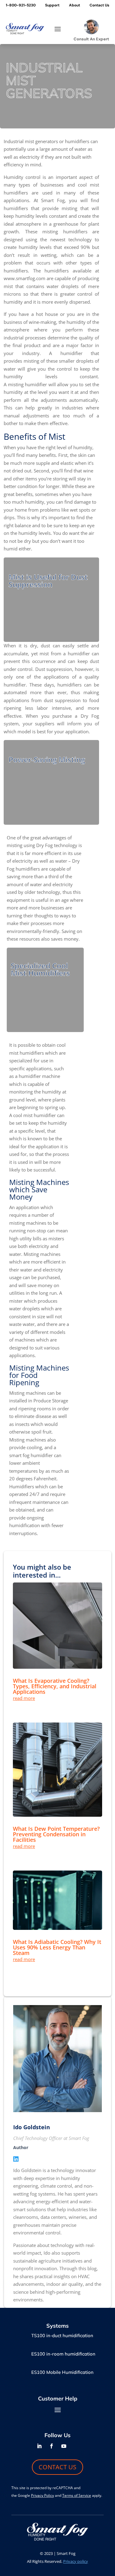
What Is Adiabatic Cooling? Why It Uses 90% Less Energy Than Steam (57, 1947)
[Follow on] (76, 2446)
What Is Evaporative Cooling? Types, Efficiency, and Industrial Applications (55, 1686)
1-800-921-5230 (21, 5)
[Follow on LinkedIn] (39, 2446)
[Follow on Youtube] (64, 2446)
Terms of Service (77, 2495)
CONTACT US (57, 2467)
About (75, 5)
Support (52, 5)
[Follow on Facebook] (52, 2446)
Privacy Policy (42, 2495)
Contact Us (99, 5)
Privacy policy (76, 2561)
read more (24, 1698)
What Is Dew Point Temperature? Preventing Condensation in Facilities (56, 1834)
